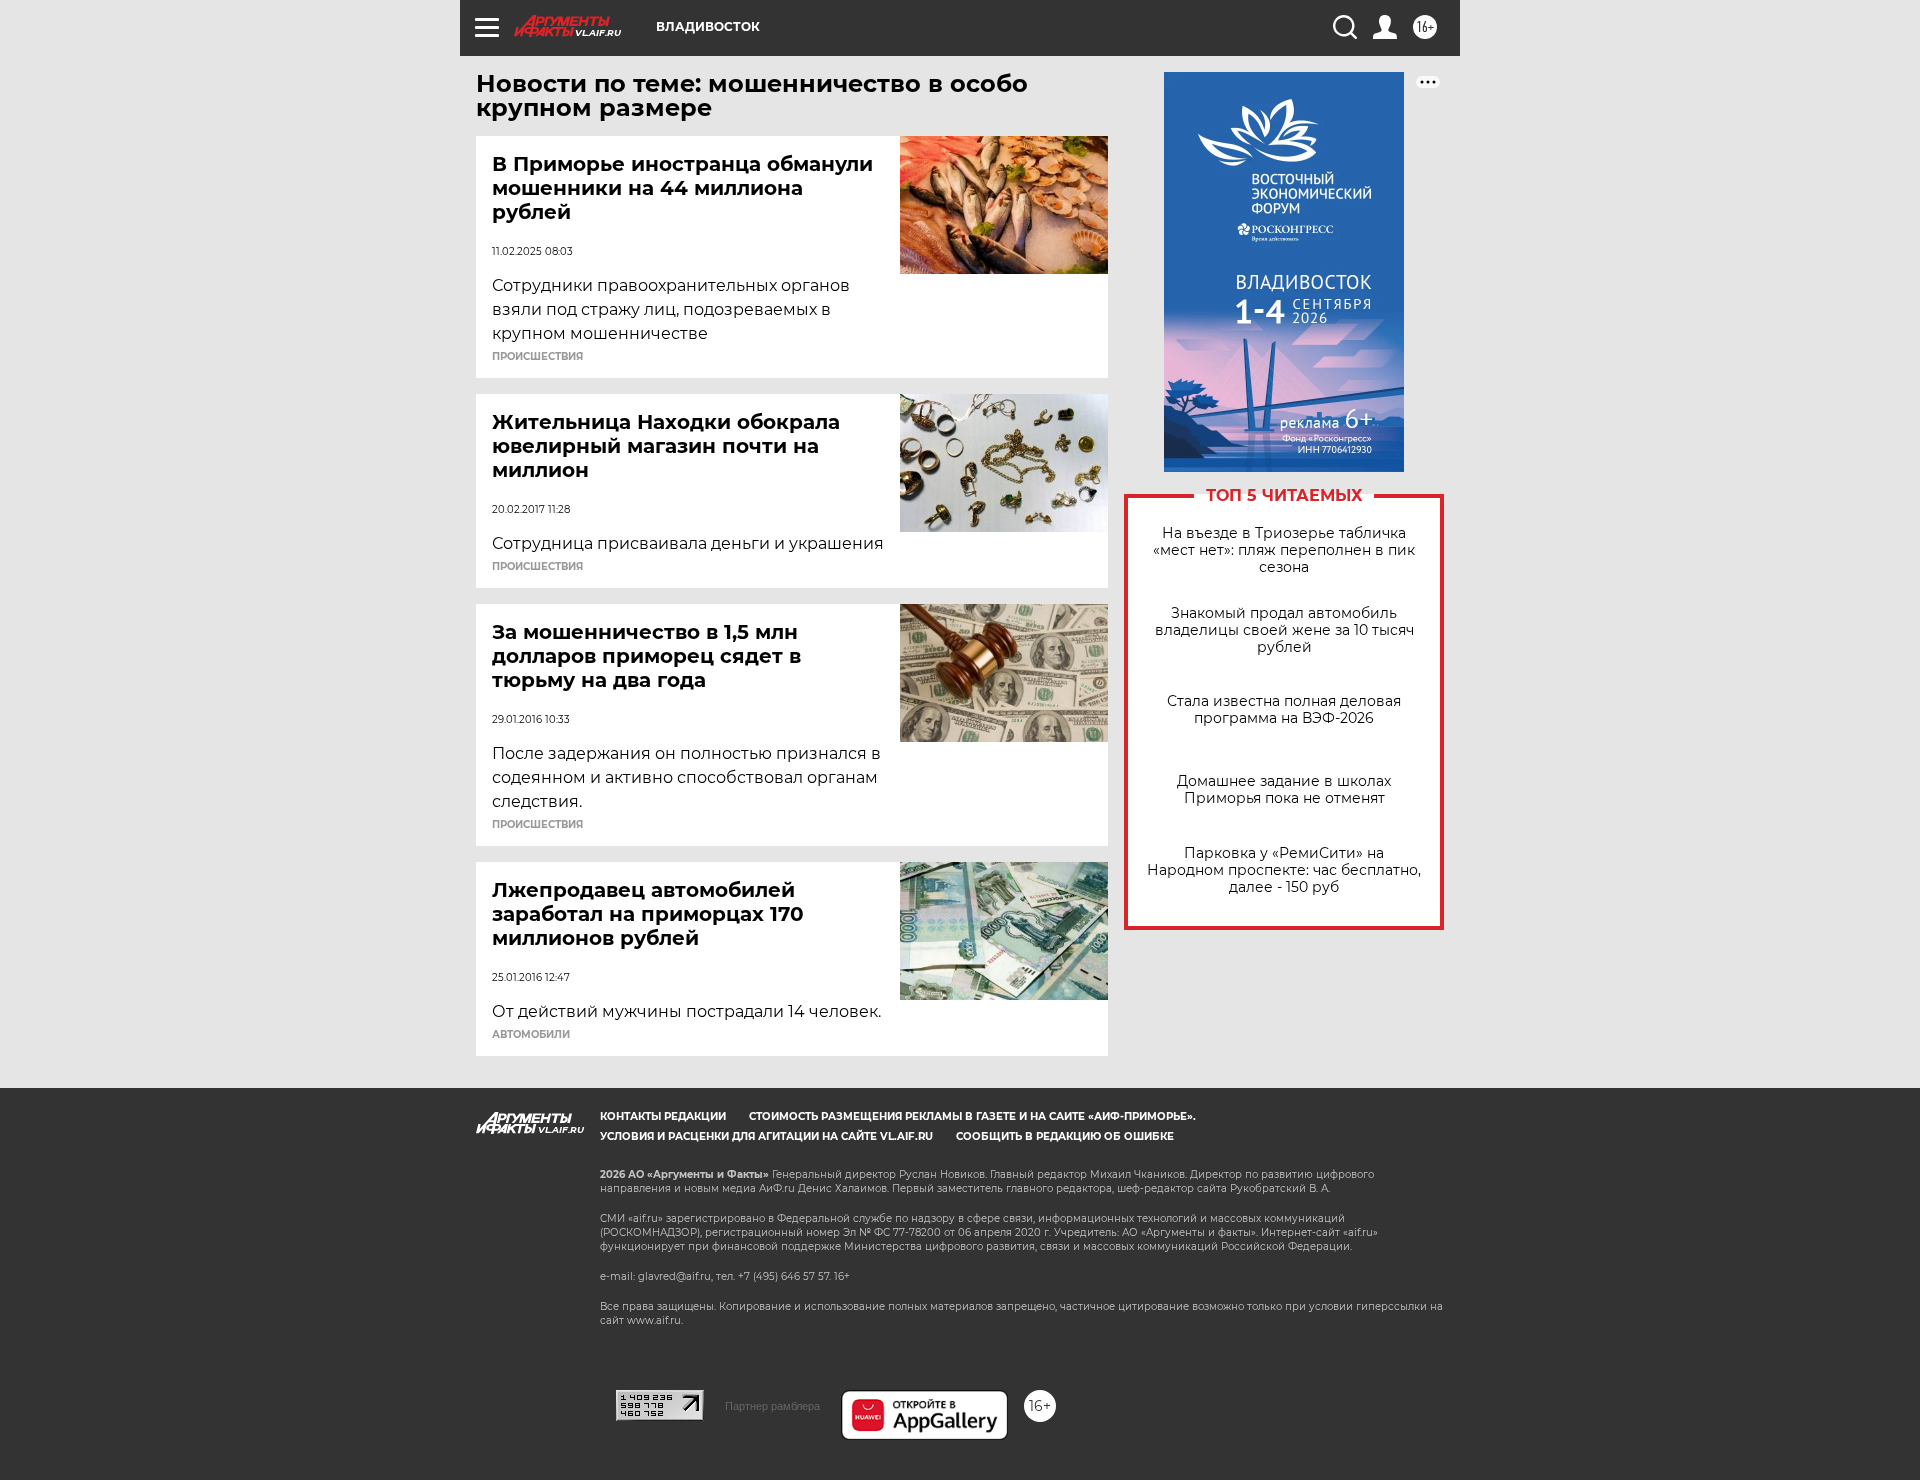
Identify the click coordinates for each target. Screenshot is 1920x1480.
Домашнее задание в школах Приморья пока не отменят (1284, 790)
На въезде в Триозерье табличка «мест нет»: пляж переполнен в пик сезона (1284, 550)
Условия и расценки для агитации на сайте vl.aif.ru (766, 1136)
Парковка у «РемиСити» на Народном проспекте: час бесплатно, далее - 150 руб (1284, 870)
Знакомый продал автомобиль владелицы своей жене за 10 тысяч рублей (1284, 630)
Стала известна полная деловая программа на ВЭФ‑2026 (1284, 710)
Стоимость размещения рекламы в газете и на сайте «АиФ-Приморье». (972, 1116)
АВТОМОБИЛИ (531, 1035)
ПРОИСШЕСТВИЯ (537, 357)
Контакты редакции (663, 1116)
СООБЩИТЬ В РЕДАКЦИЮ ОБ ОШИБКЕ (1065, 1136)
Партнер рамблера (772, 1406)
